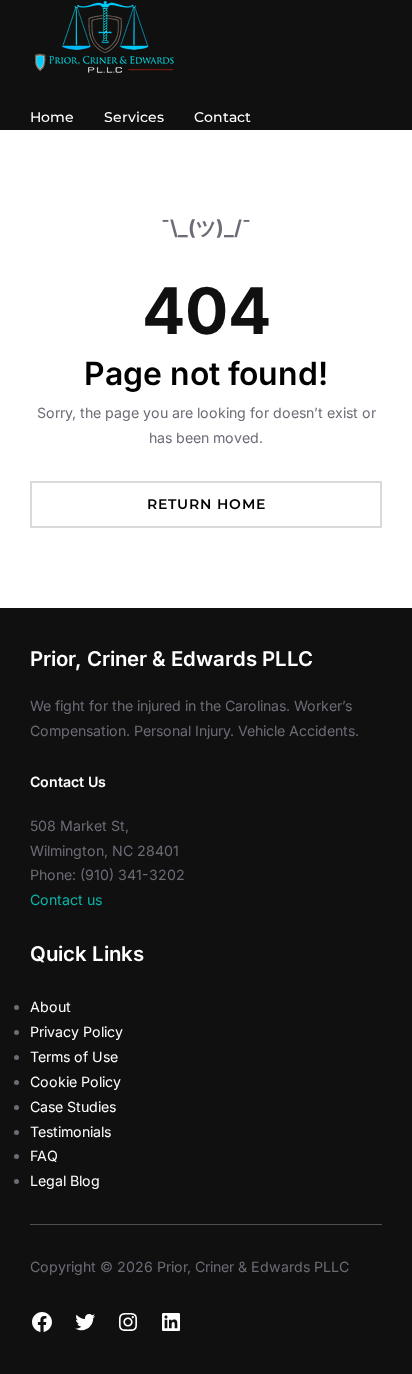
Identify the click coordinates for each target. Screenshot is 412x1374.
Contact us (66, 899)
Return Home (206, 504)
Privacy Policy (76, 1031)
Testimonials (70, 1131)
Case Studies (73, 1106)
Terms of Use (74, 1056)
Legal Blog (65, 1180)
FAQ (44, 1155)
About (50, 1006)
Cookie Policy (75, 1081)
